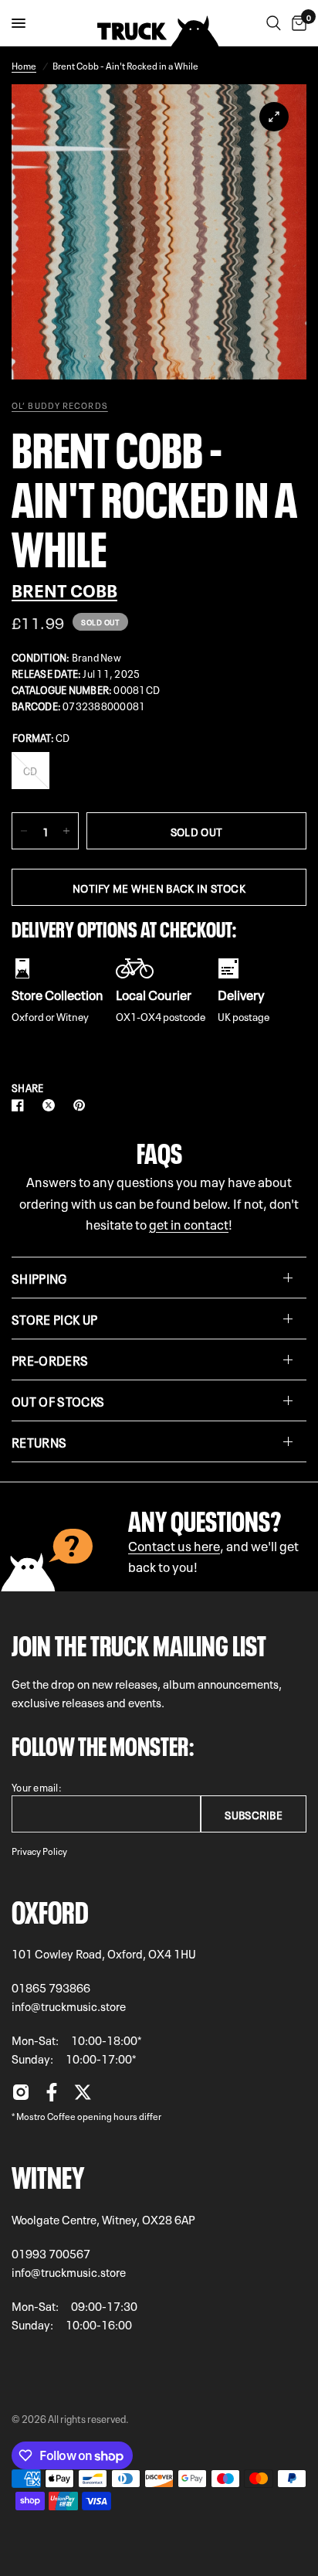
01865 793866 (51, 1987)
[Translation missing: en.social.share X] (52, 1105)
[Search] (274, 23)
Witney (48, 2174)
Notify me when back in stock (159, 887)
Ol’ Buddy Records (60, 405)
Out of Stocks (58, 1400)
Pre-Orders (50, 1359)
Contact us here (174, 1545)
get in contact (189, 1223)
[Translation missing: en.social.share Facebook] (21, 1105)
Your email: (37, 1787)
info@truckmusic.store (69, 2006)
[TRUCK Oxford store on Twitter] (83, 2096)
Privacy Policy (39, 1850)
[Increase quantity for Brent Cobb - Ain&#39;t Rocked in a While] (66, 831)
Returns (39, 1441)
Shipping (39, 1278)
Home (24, 65)
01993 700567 (51, 2253)
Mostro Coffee (46, 2115)
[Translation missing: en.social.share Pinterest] (83, 1105)
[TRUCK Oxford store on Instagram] (21, 2096)
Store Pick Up (54, 1319)
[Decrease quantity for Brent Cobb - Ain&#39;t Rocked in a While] (24, 831)
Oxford (50, 1909)
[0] (296, 23)
